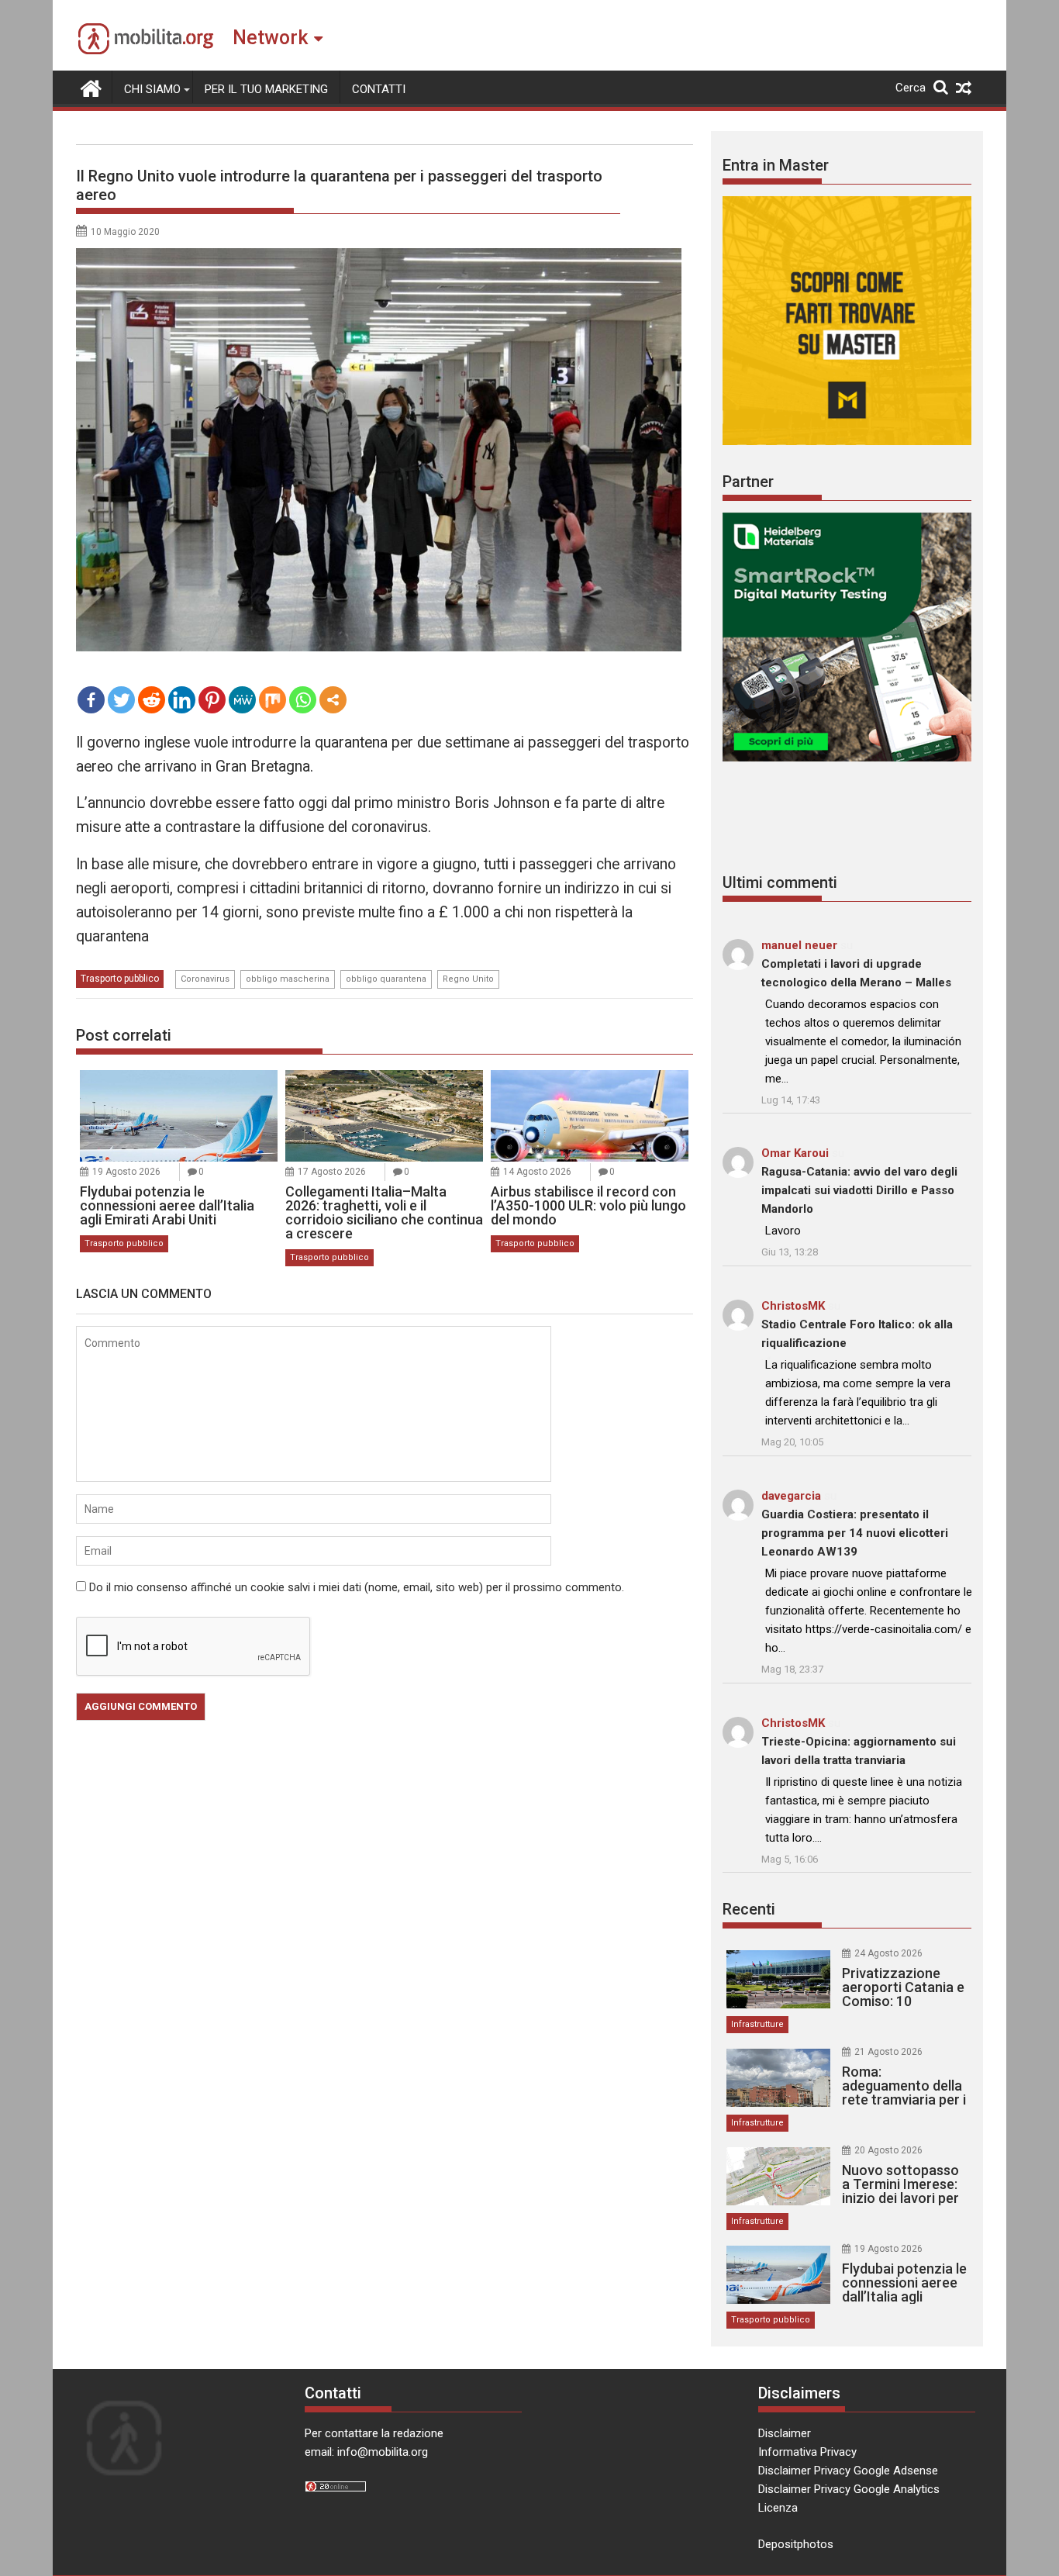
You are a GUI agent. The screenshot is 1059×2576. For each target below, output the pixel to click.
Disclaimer (785, 2433)
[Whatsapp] (303, 700)
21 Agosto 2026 (888, 2052)
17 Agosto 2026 (332, 1172)
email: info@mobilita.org (366, 2452)
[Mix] (273, 700)
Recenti (749, 1909)
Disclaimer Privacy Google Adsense (848, 2471)
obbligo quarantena (386, 979)
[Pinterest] (212, 700)
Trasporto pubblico (120, 979)
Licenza (778, 2508)
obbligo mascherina (288, 979)
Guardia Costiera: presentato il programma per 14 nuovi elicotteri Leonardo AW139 (855, 1533)
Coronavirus (205, 979)
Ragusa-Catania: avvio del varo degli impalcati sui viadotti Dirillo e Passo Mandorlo (859, 1190)
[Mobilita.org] (91, 87)
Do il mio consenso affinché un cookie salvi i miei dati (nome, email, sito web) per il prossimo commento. (357, 1587)
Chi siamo (152, 89)
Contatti (379, 89)
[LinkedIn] (182, 700)
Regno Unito (468, 979)
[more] (333, 700)
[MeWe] (242, 700)
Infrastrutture (757, 2024)
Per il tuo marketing (266, 89)
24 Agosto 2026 (888, 1953)
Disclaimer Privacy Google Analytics (849, 2489)
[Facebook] (91, 700)
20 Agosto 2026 (888, 2150)
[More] (333, 700)
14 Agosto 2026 (537, 1172)
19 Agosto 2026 (126, 1172)
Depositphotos (796, 2544)
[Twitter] (121, 700)
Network (270, 38)
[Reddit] (152, 700)
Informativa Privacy (807, 2452)
